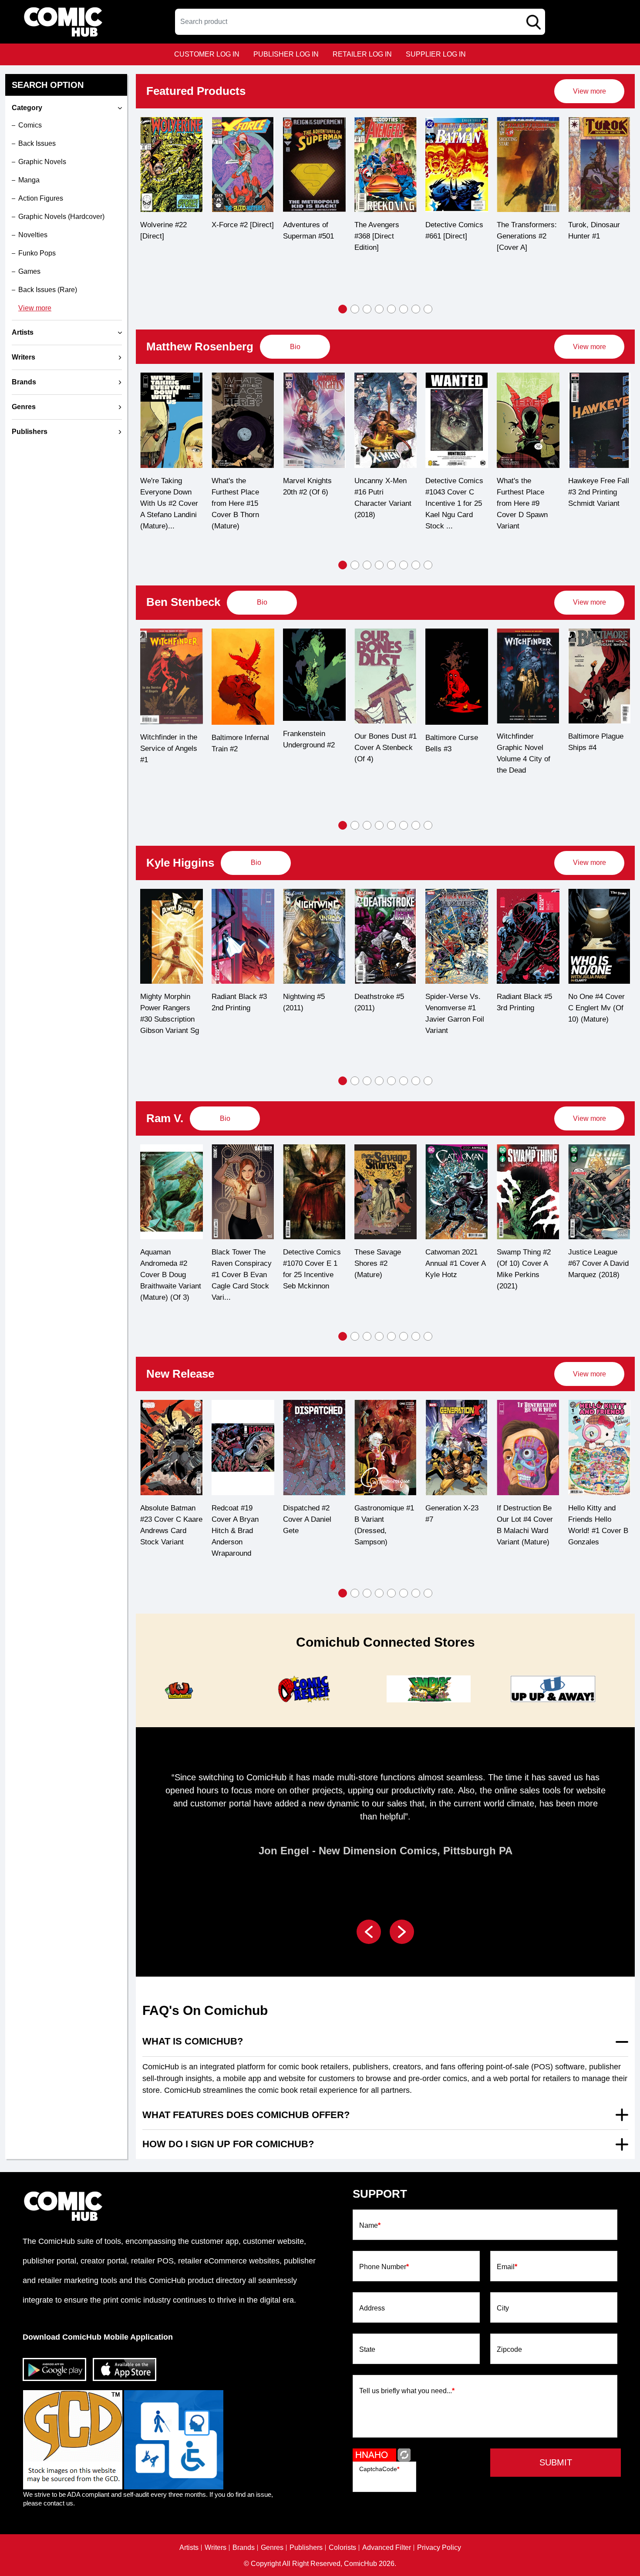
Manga (29, 180)
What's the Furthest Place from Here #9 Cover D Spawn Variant (451, 503)
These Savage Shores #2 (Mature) (306, 1263)
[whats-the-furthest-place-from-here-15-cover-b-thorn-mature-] (172, 420)
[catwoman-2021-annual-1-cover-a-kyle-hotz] (385, 1192)
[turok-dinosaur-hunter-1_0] (528, 165)
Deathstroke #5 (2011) (308, 1002)
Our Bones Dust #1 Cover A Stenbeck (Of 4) (314, 748)
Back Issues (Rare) (48, 290)
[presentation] (589, 91)
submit (556, 2462)
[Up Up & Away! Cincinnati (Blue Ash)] (428, 1689)
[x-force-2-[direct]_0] (172, 165)
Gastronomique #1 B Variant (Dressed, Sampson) (313, 1525)
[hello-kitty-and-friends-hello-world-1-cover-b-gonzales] (528, 1447)
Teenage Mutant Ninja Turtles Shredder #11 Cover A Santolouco (593, 1532)
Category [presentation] (27, 108)
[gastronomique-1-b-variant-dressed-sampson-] (314, 1447)
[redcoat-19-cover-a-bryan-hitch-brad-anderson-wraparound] (172, 1447)
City (503, 2308)
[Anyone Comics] (553, 1689)
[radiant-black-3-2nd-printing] (172, 936)
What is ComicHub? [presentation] (193, 2041)
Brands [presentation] (24, 382)
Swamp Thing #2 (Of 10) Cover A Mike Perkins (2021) (452, 1269)
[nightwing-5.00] (243, 936)
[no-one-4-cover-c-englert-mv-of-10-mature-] (528, 936)
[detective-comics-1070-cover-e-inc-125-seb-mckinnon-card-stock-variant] (243, 1192)
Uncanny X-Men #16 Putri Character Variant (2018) (312, 498)
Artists (189, 2548)
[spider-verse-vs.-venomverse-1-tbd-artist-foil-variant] (385, 936)
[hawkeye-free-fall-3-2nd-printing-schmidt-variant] (528, 420)
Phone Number (384, 2267)
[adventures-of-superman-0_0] (243, 165)
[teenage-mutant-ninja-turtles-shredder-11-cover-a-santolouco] (599, 1448)
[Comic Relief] (179, 1689)
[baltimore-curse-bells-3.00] (385, 677)
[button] (343, 309)
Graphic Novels (42, 162)
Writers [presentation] (24, 357)
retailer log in (362, 54)
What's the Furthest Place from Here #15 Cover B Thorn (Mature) (164, 503)
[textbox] (360, 22)
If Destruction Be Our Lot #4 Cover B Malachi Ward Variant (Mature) (453, 1525)
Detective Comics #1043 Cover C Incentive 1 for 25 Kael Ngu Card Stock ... (383, 503)
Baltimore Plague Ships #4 (524, 742)
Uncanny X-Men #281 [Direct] (594, 230)
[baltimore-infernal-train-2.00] (172, 677)
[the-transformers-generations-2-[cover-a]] (457, 165)
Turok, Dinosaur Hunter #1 (523, 230)
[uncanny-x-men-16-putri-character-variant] (314, 420)
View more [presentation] (589, 91)
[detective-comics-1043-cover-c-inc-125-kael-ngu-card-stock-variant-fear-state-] (385, 420)
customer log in (207, 54)
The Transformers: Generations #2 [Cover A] (455, 236)
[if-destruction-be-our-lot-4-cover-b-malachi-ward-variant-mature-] (457, 1447)
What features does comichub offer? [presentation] (246, 2115)
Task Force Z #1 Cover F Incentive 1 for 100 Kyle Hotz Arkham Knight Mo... (597, 503)
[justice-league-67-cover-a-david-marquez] (528, 1192)
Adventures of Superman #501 (237, 230)
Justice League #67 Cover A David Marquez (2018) (527, 1263)
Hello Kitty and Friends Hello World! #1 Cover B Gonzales (527, 1525)
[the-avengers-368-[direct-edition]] (314, 165)
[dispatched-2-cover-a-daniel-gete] (243, 1447)
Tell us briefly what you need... (407, 2391)
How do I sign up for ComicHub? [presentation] (228, 2144)
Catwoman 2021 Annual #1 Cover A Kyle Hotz (384, 1263)
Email (507, 2267)
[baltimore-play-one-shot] (599, 676)
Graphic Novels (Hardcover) (61, 217)
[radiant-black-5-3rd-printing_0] (457, 936)
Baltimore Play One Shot (591, 742)
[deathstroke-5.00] (314, 936)
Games (29, 271)
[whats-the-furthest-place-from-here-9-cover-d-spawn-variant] (457, 420)
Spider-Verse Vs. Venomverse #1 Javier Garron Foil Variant (383, 1014)
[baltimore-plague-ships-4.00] (528, 676)
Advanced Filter (387, 2548)
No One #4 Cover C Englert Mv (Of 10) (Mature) (525, 1008)
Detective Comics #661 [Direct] (383, 230)
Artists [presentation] (23, 332)
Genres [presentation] (24, 407)
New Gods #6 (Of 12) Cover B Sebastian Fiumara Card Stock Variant (598, 1269)
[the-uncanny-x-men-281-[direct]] (599, 165)
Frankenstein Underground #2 (237, 739)
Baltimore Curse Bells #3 (380, 743)
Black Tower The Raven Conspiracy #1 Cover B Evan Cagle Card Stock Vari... (170, 1275)
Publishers (306, 2548)
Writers (216, 2548)
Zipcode (509, 2350)
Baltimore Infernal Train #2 (169, 743)
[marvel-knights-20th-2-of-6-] (243, 420)
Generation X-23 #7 (381, 1514)
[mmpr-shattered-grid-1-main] (599, 936)
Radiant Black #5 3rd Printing (453, 1002)
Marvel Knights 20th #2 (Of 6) (236, 486)
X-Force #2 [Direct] (171, 225)
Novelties (33, 235)
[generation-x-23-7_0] (385, 1447)
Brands (244, 2548)
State (367, 2350)
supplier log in (436, 54)
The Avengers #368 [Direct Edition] (305, 236)
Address (372, 2308)
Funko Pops (37, 253)
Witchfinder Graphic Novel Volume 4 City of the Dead (452, 753)
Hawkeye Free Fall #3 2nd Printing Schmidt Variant (527, 492)
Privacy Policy (439, 2548)
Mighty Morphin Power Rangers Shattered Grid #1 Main (596, 1014)
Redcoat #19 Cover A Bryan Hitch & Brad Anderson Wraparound (164, 1531)
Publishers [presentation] (30, 432)
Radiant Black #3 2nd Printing (168, 1002)
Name (370, 2226)
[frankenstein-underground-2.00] (243, 675)
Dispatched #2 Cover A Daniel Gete (236, 1519)
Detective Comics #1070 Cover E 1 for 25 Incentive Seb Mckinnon (241, 1269)
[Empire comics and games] (303, 1689)
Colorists (342, 2548)
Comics (30, 125)
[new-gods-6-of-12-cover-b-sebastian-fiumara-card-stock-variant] (599, 1192)
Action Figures (41, 198)
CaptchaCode (379, 2469)
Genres (272, 2548)
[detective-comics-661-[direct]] (385, 165)
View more (35, 308)
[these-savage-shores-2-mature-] (314, 1192)
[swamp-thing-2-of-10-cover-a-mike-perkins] (457, 1192)
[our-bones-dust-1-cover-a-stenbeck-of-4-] (314, 676)
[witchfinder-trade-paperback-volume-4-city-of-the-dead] (457, 676)
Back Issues (37, 143)
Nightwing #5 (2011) (232, 1002)
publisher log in (286, 54)
